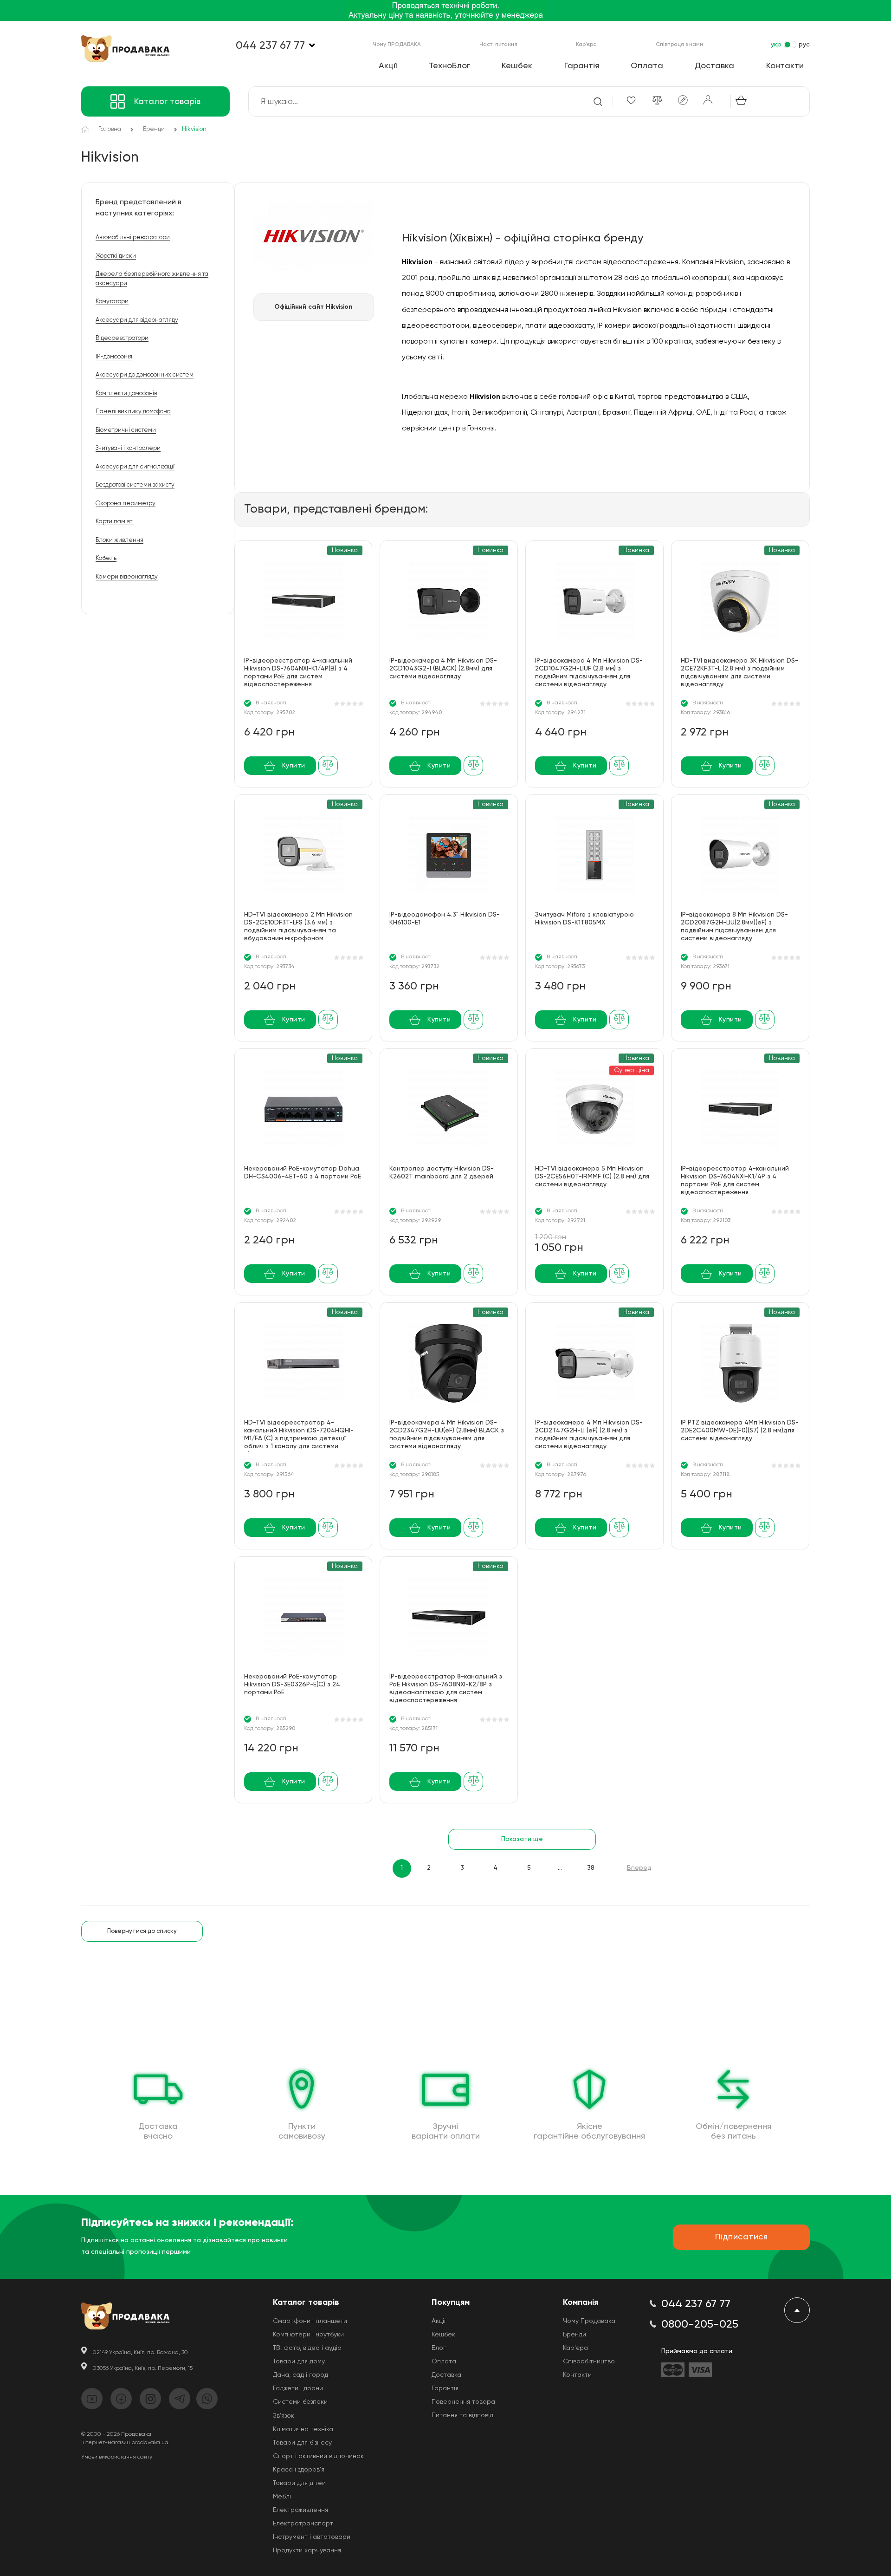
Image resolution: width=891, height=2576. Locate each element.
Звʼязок (284, 2416)
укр (776, 45)
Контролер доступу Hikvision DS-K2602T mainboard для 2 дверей (442, 1173)
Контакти (785, 66)
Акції (388, 66)
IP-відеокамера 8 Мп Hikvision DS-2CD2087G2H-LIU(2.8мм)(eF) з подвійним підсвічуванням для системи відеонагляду (734, 927)
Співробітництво (589, 2361)
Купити (294, 766)
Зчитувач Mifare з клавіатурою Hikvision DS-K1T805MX (584, 919)
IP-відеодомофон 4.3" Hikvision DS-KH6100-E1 (445, 919)
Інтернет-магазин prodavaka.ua (125, 2443)
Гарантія (582, 66)
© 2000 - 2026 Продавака (116, 2434)
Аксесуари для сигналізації (135, 467)
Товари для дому (299, 2361)
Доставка (714, 66)
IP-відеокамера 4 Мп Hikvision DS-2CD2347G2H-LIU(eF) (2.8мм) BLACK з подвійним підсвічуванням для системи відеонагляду (447, 1434)
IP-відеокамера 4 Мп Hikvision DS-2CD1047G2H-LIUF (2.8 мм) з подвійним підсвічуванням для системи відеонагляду (589, 673)
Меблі (282, 2497)
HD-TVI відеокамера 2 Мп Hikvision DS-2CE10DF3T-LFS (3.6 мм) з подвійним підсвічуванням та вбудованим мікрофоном (298, 927)
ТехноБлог (449, 66)
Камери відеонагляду (127, 577)
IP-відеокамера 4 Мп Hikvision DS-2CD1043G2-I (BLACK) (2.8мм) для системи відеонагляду (443, 669)
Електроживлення (300, 2510)
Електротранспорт (303, 2524)
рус (804, 45)
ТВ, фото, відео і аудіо (307, 2348)
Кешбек (517, 66)
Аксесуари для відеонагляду (137, 320)
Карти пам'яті (115, 522)
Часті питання (498, 45)
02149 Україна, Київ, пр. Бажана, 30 (140, 2353)
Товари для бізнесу (302, 2443)
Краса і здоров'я (299, 2470)
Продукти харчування (307, 2550)
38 (591, 1868)
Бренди (575, 2335)
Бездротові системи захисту (135, 485)
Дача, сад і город (300, 2375)
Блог (439, 2348)
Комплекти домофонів (126, 394)
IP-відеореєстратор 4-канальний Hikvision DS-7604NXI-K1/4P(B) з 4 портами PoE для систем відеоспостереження (298, 673)
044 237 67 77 (270, 46)
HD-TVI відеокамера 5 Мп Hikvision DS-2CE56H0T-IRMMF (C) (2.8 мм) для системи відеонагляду (592, 1177)
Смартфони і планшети (310, 2321)
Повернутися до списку (142, 1931)
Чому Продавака (589, 2321)
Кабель (106, 558)
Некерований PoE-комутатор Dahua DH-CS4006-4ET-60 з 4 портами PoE (303, 1173)
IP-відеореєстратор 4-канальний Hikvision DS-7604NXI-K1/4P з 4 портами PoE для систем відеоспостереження (735, 1181)
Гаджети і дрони (298, 2388)
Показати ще (522, 1839)
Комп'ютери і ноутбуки (308, 2335)
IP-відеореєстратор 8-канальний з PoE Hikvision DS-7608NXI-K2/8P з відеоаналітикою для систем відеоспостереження (446, 1688)
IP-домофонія (114, 357)
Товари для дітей (299, 2483)
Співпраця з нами (679, 45)
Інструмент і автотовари (312, 2537)
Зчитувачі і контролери (128, 448)
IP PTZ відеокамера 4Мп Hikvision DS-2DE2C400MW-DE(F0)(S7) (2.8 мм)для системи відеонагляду (740, 1431)
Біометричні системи (126, 430)
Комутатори (112, 302)
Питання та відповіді (463, 2415)
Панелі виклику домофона (133, 412)
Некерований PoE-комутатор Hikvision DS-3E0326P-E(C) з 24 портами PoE (292, 1685)
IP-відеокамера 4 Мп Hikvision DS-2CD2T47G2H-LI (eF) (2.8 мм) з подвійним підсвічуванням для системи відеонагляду (589, 1434)
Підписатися (742, 2237)
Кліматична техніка (303, 2429)
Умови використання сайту (117, 2457)
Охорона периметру (126, 504)
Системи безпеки (300, 2402)
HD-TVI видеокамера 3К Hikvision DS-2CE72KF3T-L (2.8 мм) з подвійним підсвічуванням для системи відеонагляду (739, 673)
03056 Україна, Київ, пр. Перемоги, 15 (143, 2368)
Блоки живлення (119, 540)
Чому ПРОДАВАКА (397, 45)
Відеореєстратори (122, 338)
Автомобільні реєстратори (133, 237)
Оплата (647, 66)
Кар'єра (586, 45)
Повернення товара (463, 2402)
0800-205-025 (700, 2324)
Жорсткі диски (116, 256)
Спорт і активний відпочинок (318, 2456)
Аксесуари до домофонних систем (145, 375)
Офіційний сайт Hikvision (313, 307)
